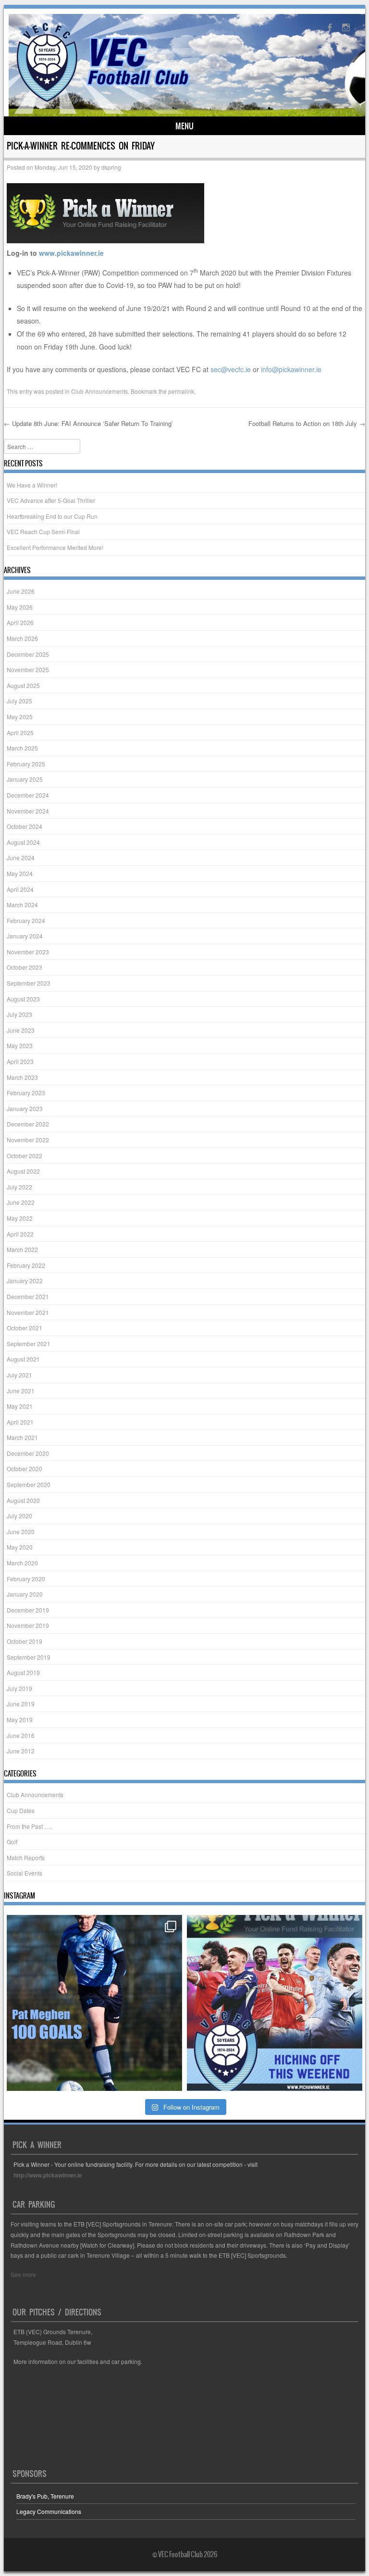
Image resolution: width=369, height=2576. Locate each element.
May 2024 (20, 873)
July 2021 (19, 1375)
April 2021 (20, 1422)
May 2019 (20, 1719)
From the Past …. (29, 1826)
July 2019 (19, 1688)
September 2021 (29, 1344)
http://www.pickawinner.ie (48, 2175)
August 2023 (23, 999)
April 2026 (20, 622)
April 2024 (20, 889)
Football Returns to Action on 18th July (307, 423)
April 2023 (20, 1061)
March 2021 (22, 1437)
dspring (111, 167)
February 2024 (26, 920)
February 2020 (26, 1579)
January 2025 (25, 779)
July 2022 (19, 1187)
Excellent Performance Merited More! (55, 547)
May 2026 (20, 607)
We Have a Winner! (32, 485)
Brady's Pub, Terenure (45, 2496)
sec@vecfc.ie (231, 369)
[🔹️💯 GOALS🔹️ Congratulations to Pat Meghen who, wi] (94, 2003)
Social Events (25, 1873)
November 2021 (28, 1312)
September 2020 (29, 1484)
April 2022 (20, 1234)
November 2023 (28, 952)
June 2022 (21, 1202)
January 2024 (25, 936)
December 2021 (28, 1296)
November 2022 (28, 1140)
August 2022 (23, 1171)
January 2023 (25, 1108)
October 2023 (25, 967)
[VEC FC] (102, 102)
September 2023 (29, 983)
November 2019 (28, 1625)
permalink (181, 391)
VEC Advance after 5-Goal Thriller (51, 500)
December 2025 (28, 654)
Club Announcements (99, 391)
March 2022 (22, 1249)
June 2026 (21, 591)
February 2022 (26, 1265)
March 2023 (22, 1077)
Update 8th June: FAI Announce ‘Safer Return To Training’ (88, 423)
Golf (12, 1842)
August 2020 (23, 1500)
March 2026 (22, 638)
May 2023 (20, 1045)
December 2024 (28, 795)
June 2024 (21, 857)
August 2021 (23, 1359)
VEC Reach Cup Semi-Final (43, 531)
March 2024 (22, 905)
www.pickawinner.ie (71, 253)
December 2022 (28, 1124)
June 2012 (21, 1751)
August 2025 (23, 685)
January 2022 (25, 1281)
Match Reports (26, 1857)
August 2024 (23, 842)
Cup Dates (21, 1810)
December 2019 (28, 1610)
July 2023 (19, 1014)
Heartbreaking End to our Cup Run (52, 516)
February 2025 (26, 764)
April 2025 (20, 732)
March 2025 (22, 748)
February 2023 (26, 1093)
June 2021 (21, 1391)
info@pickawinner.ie (291, 369)
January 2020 (25, 1594)
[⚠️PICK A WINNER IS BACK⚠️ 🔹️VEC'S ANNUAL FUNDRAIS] (275, 2003)
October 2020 (25, 1469)
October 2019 (25, 1641)
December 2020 (28, 1453)
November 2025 (28, 669)
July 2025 (19, 701)
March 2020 (22, 1563)
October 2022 (25, 1156)
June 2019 (21, 1704)
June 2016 (21, 1735)
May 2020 (20, 1547)
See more (23, 2274)
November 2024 (28, 811)
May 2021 (20, 1406)
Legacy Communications (49, 2511)
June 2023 (21, 1030)
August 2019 (23, 1672)
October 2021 (25, 1328)
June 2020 (21, 1532)
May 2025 (20, 717)
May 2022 (20, 1218)
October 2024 (25, 826)
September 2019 (29, 1657)
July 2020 (19, 1516)
